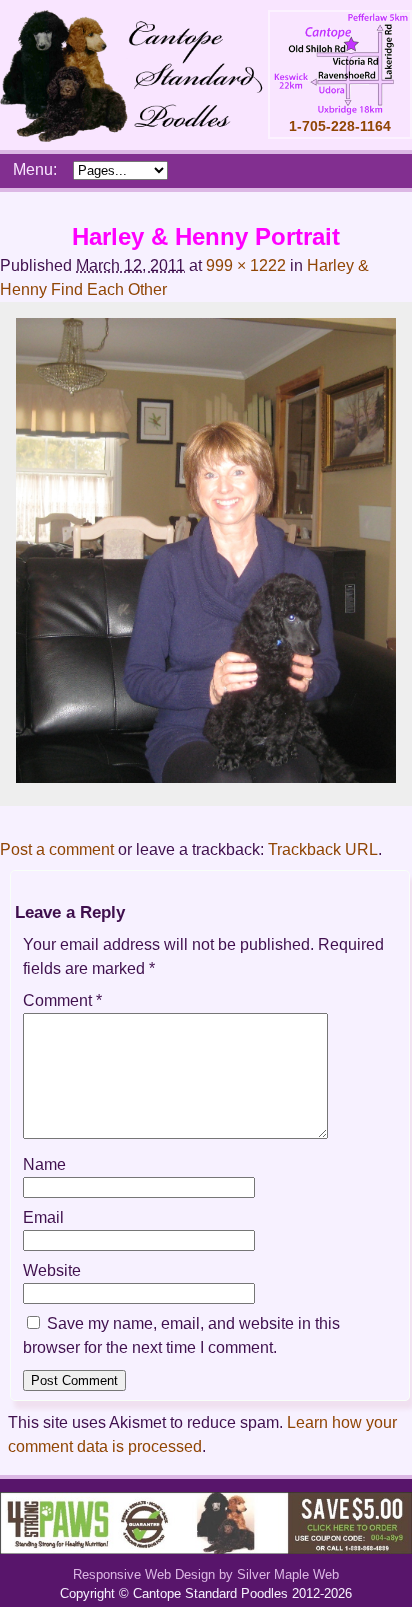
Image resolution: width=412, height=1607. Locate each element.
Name (44, 1164)
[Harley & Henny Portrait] (206, 777)
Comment (62, 1000)
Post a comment (57, 849)
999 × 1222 (246, 265)
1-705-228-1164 (340, 126)
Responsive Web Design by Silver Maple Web (206, 1574)
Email (43, 1217)
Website (52, 1270)
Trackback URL (323, 849)
